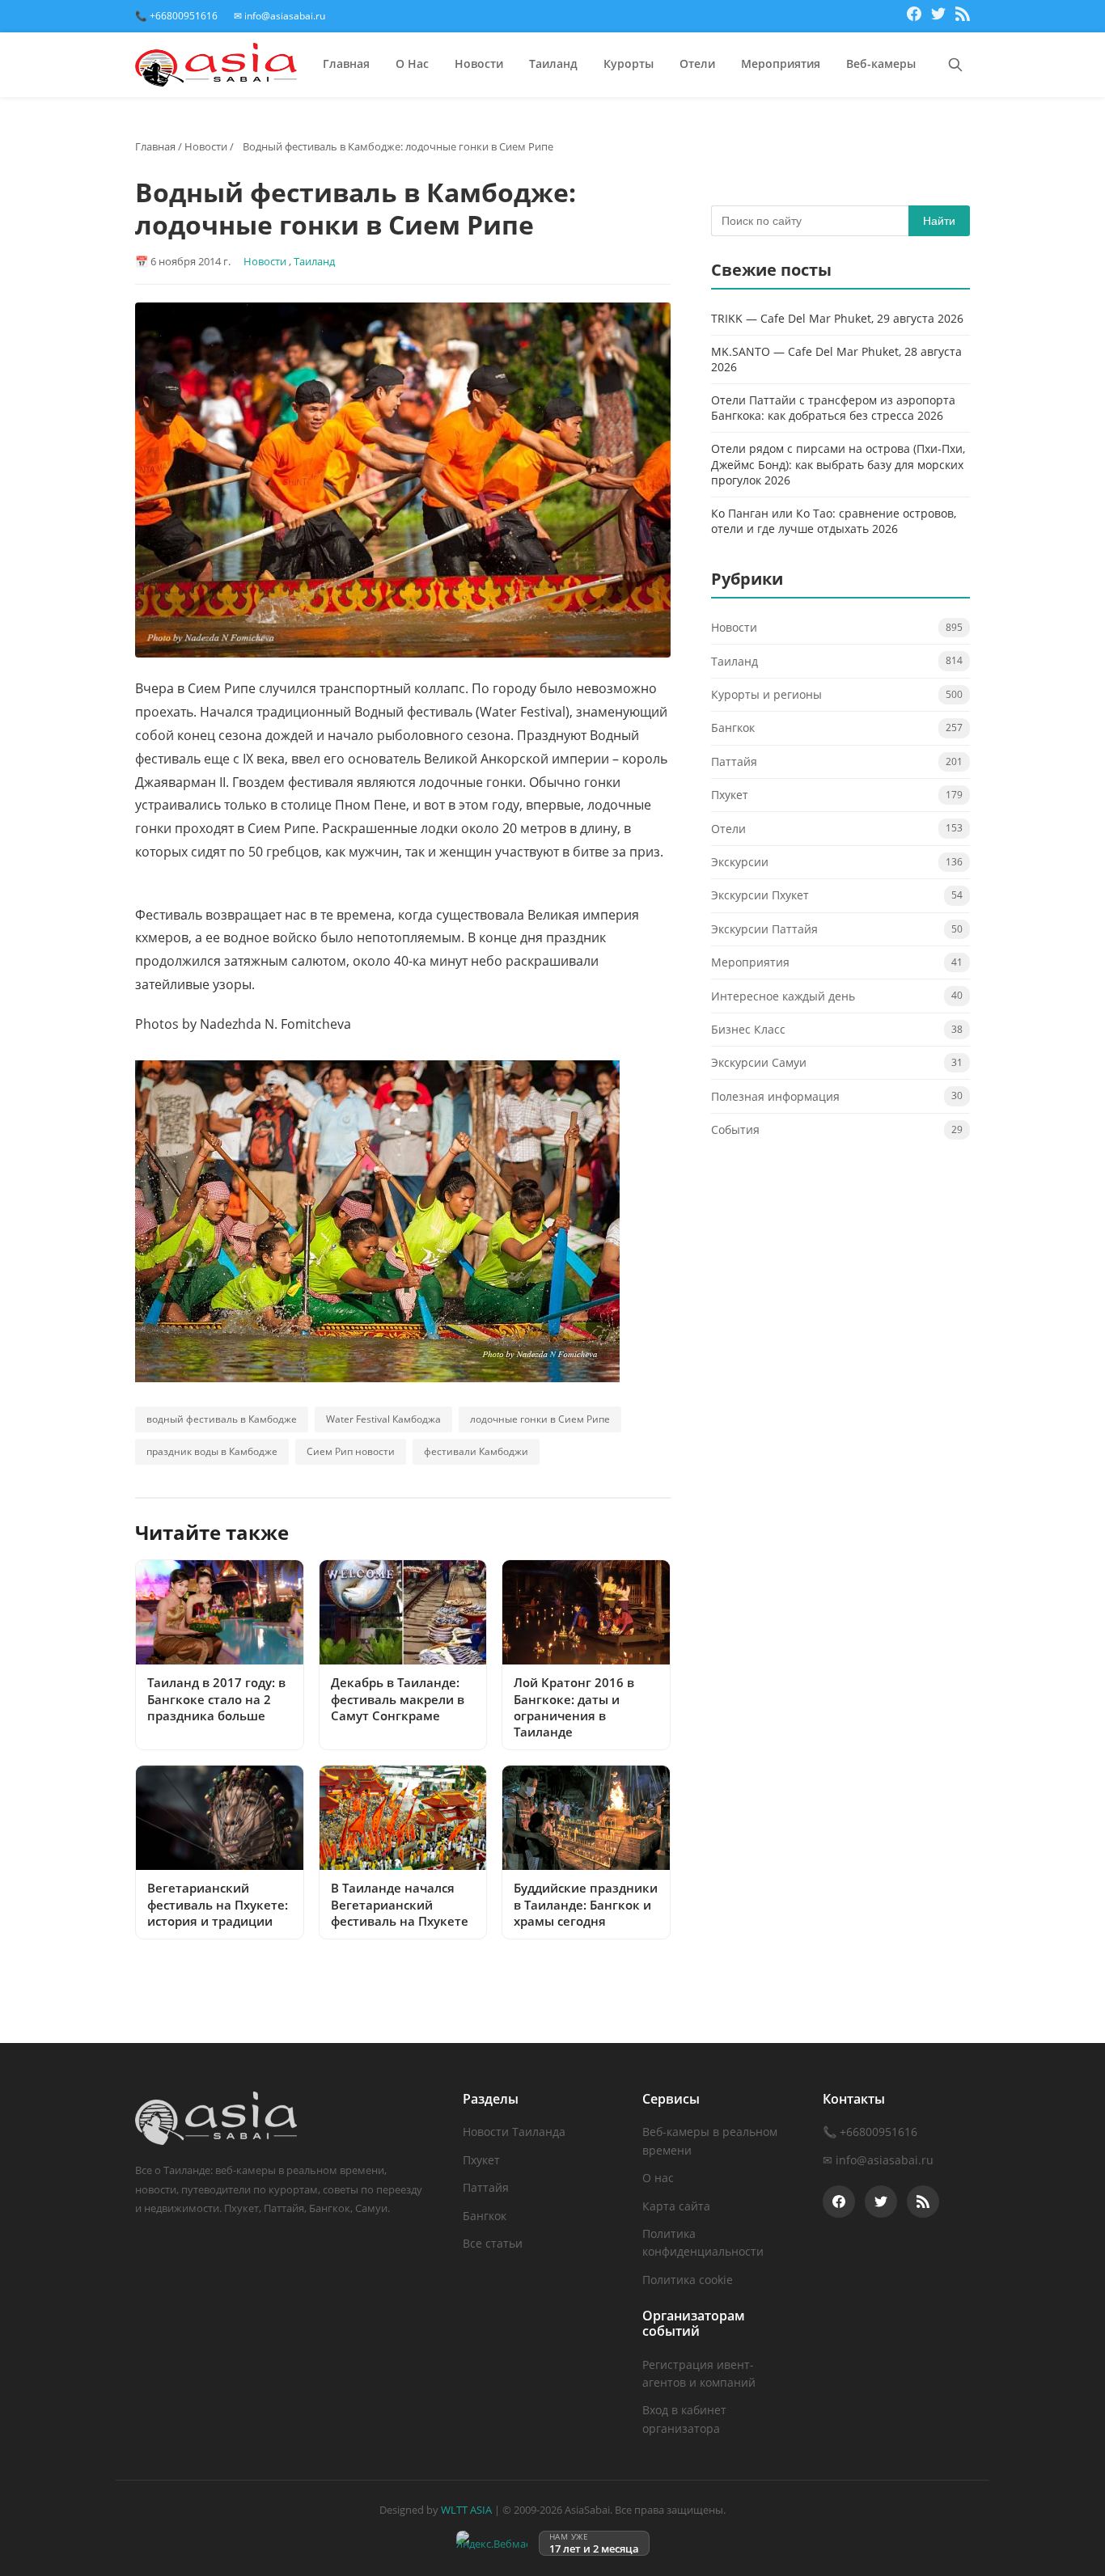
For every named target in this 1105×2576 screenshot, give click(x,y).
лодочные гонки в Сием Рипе (540, 1419)
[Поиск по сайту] (955, 65)
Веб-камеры (881, 63)
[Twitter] (938, 16)
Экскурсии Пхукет (760, 896)
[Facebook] (914, 16)
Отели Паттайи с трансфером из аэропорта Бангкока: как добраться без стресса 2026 (833, 408)
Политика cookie (688, 2280)
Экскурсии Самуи (759, 1063)
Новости (479, 63)
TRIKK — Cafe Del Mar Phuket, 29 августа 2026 (837, 318)
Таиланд (553, 63)
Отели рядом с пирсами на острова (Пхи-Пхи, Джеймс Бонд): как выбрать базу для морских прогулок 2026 (838, 464)
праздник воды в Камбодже (212, 1451)
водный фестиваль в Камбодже (222, 1419)
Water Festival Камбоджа (383, 1419)
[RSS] (963, 16)
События (735, 1130)
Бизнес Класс (748, 1029)
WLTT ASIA (466, 2510)
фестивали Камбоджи (476, 1451)
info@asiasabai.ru (885, 2160)
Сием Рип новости (351, 1451)
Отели (697, 63)
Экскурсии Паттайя (764, 929)
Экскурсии (740, 862)
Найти (939, 221)
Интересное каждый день (783, 996)
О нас (658, 2178)
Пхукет (730, 795)
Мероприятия (781, 63)
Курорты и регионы (766, 695)
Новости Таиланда (514, 2132)
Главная (346, 63)
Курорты (629, 63)
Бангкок (733, 728)
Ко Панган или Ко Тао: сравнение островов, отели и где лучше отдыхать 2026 (834, 521)
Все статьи (493, 2243)
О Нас (412, 63)
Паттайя (734, 761)
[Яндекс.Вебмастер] (492, 2543)
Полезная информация (775, 1096)
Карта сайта (676, 2206)
